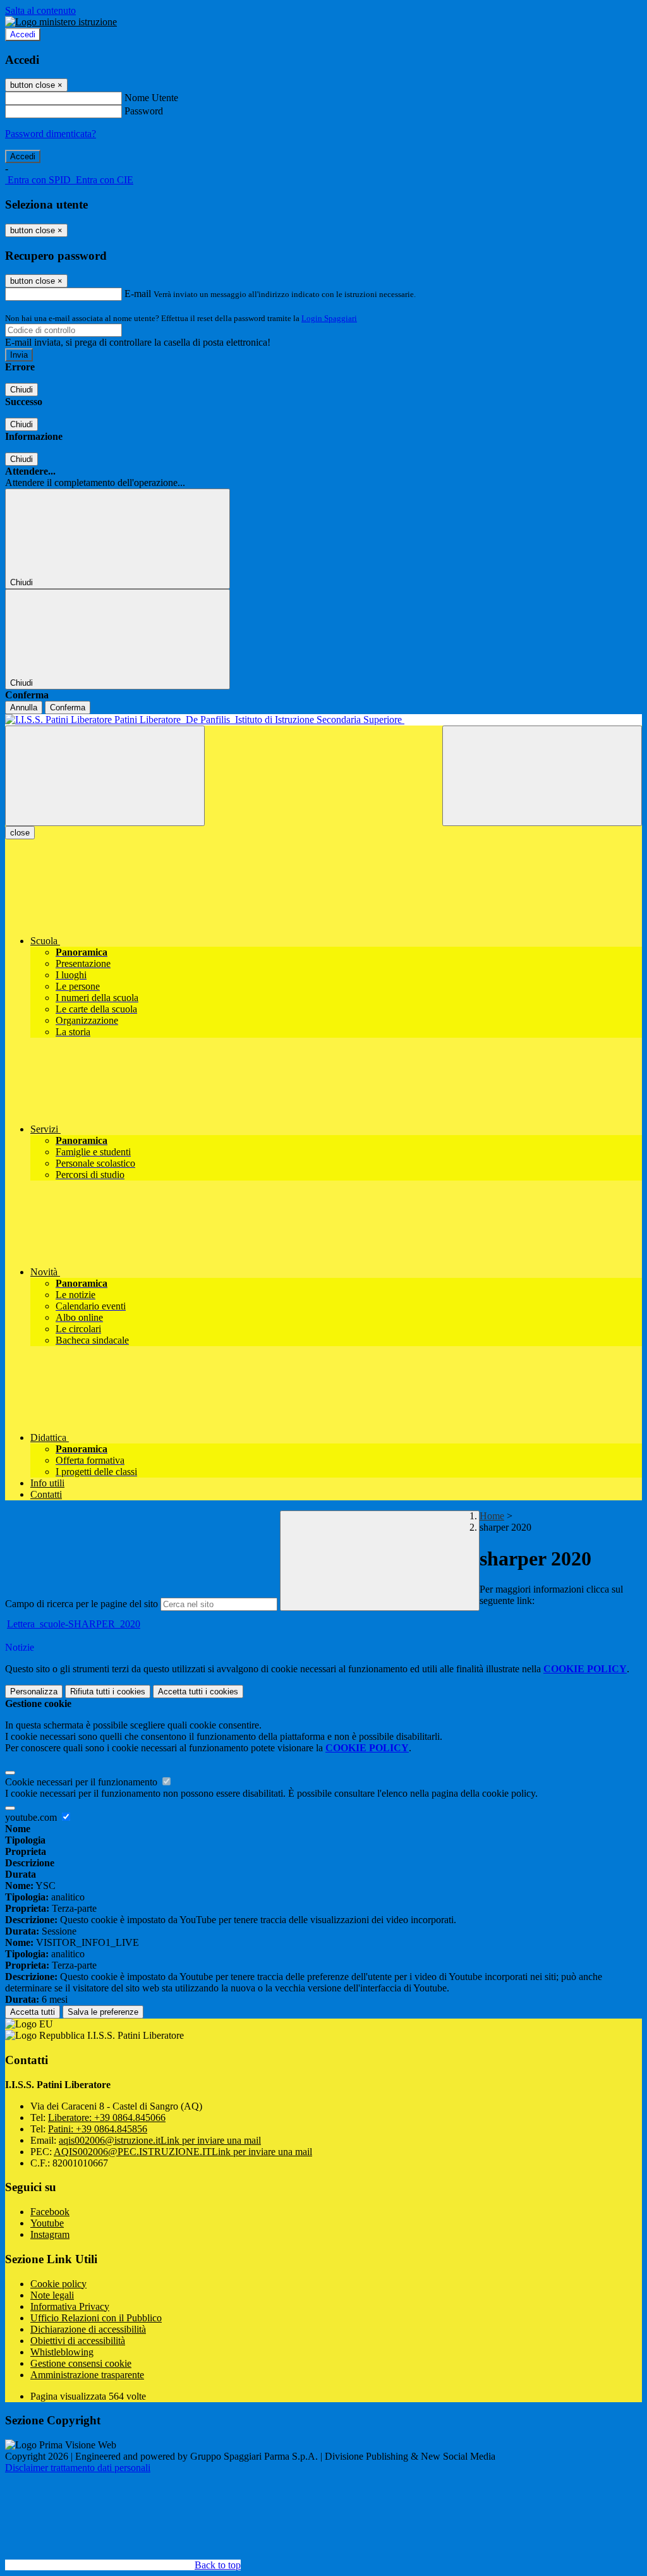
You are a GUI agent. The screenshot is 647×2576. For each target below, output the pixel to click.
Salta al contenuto (40, 10)
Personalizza (34, 1692)
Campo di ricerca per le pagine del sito (82, 1604)
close (20, 833)
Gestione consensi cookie (81, 2363)
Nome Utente (151, 98)
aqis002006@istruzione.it (160, 2140)
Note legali (52, 2295)
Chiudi (21, 390)
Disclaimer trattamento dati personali (78, 2468)
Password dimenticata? (51, 134)
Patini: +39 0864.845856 (98, 2129)
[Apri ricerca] (542, 776)
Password (144, 111)
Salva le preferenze (103, 2012)
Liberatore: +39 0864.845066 (107, 2117)
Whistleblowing (62, 2352)
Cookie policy (58, 2284)
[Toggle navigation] (105, 776)
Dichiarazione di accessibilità (88, 2329)
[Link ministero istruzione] (61, 22)
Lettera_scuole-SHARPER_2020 (74, 1624)
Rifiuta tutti (108, 1692)
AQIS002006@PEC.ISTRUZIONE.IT (183, 2152)
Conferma (68, 708)
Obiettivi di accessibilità (78, 2341)
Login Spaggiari (329, 318)
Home (492, 1516)
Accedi (23, 34)
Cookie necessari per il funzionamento (82, 1782)
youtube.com (32, 1817)
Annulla (24, 708)
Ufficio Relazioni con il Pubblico (96, 2318)
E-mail (138, 294)
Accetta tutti (198, 1692)
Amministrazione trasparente (87, 2375)
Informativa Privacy (70, 2306)
